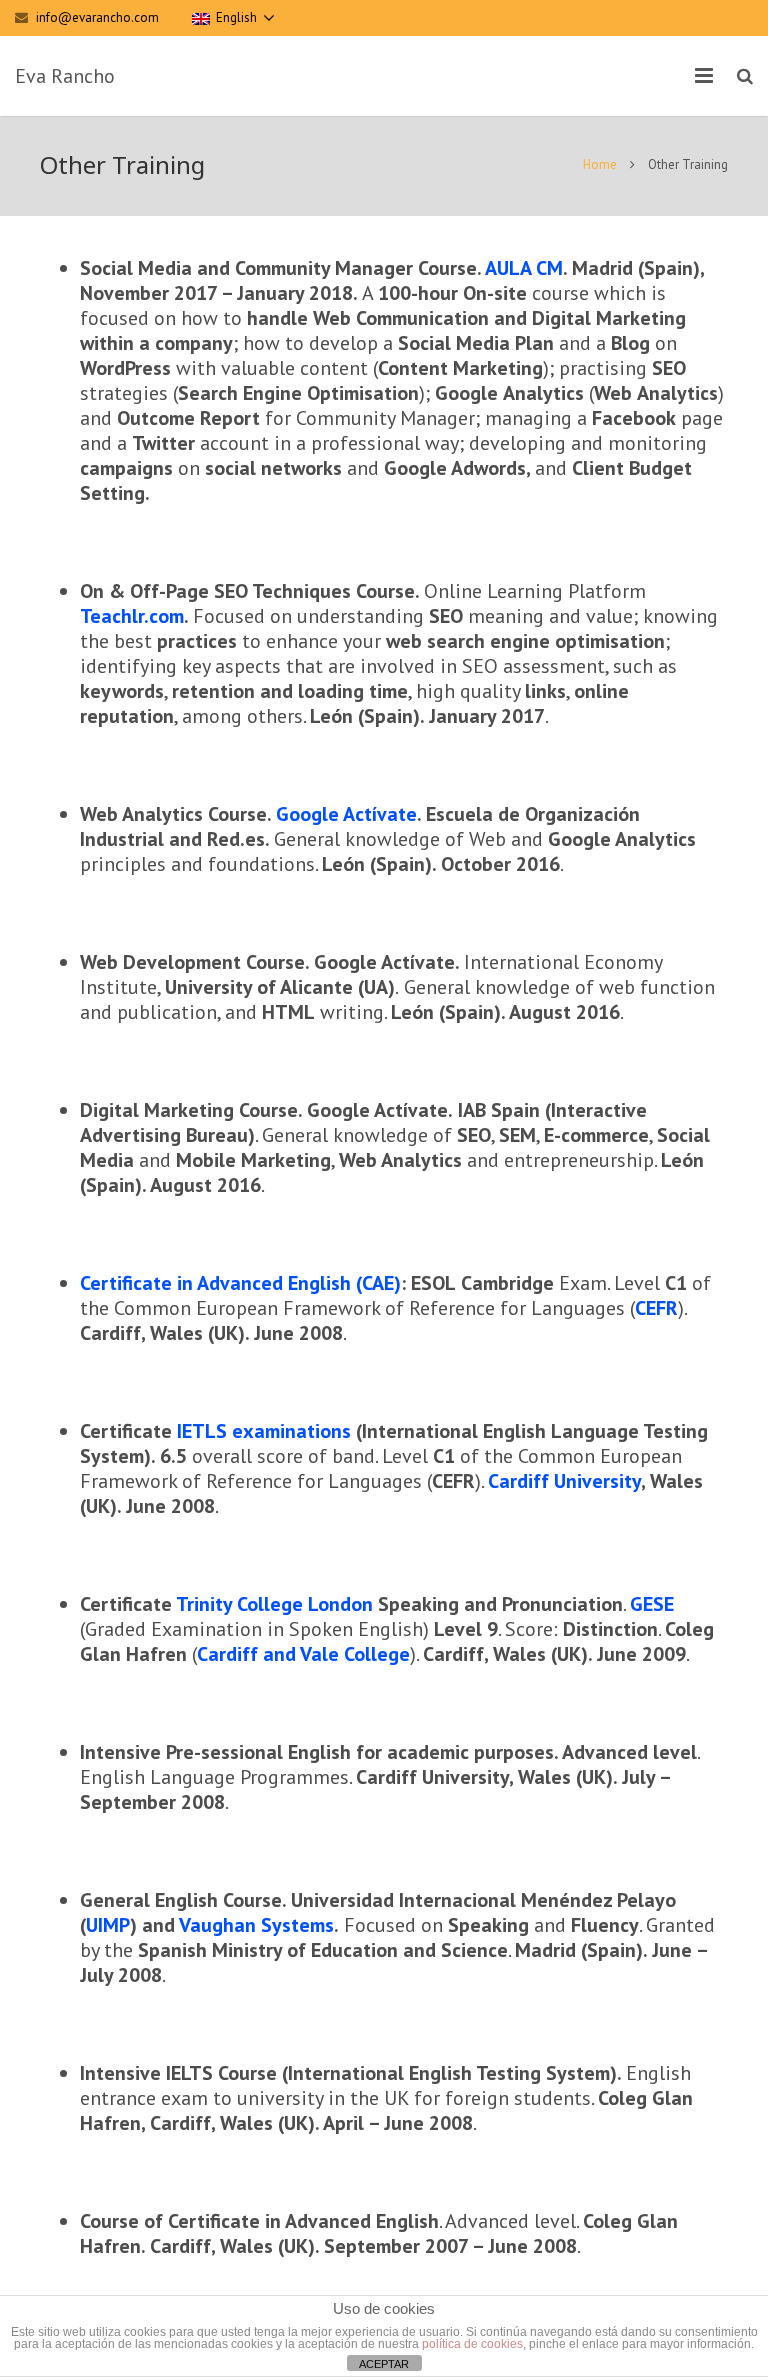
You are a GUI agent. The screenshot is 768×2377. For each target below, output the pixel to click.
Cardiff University (564, 1481)
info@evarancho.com (97, 17)
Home (600, 164)
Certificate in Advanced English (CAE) (240, 1283)
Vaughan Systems (256, 1925)
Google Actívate (346, 814)
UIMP (108, 1925)
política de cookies (472, 2344)
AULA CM (524, 268)
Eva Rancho (65, 76)
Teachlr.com (132, 616)
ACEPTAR (384, 2364)
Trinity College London (274, 1604)
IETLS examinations (264, 1431)
